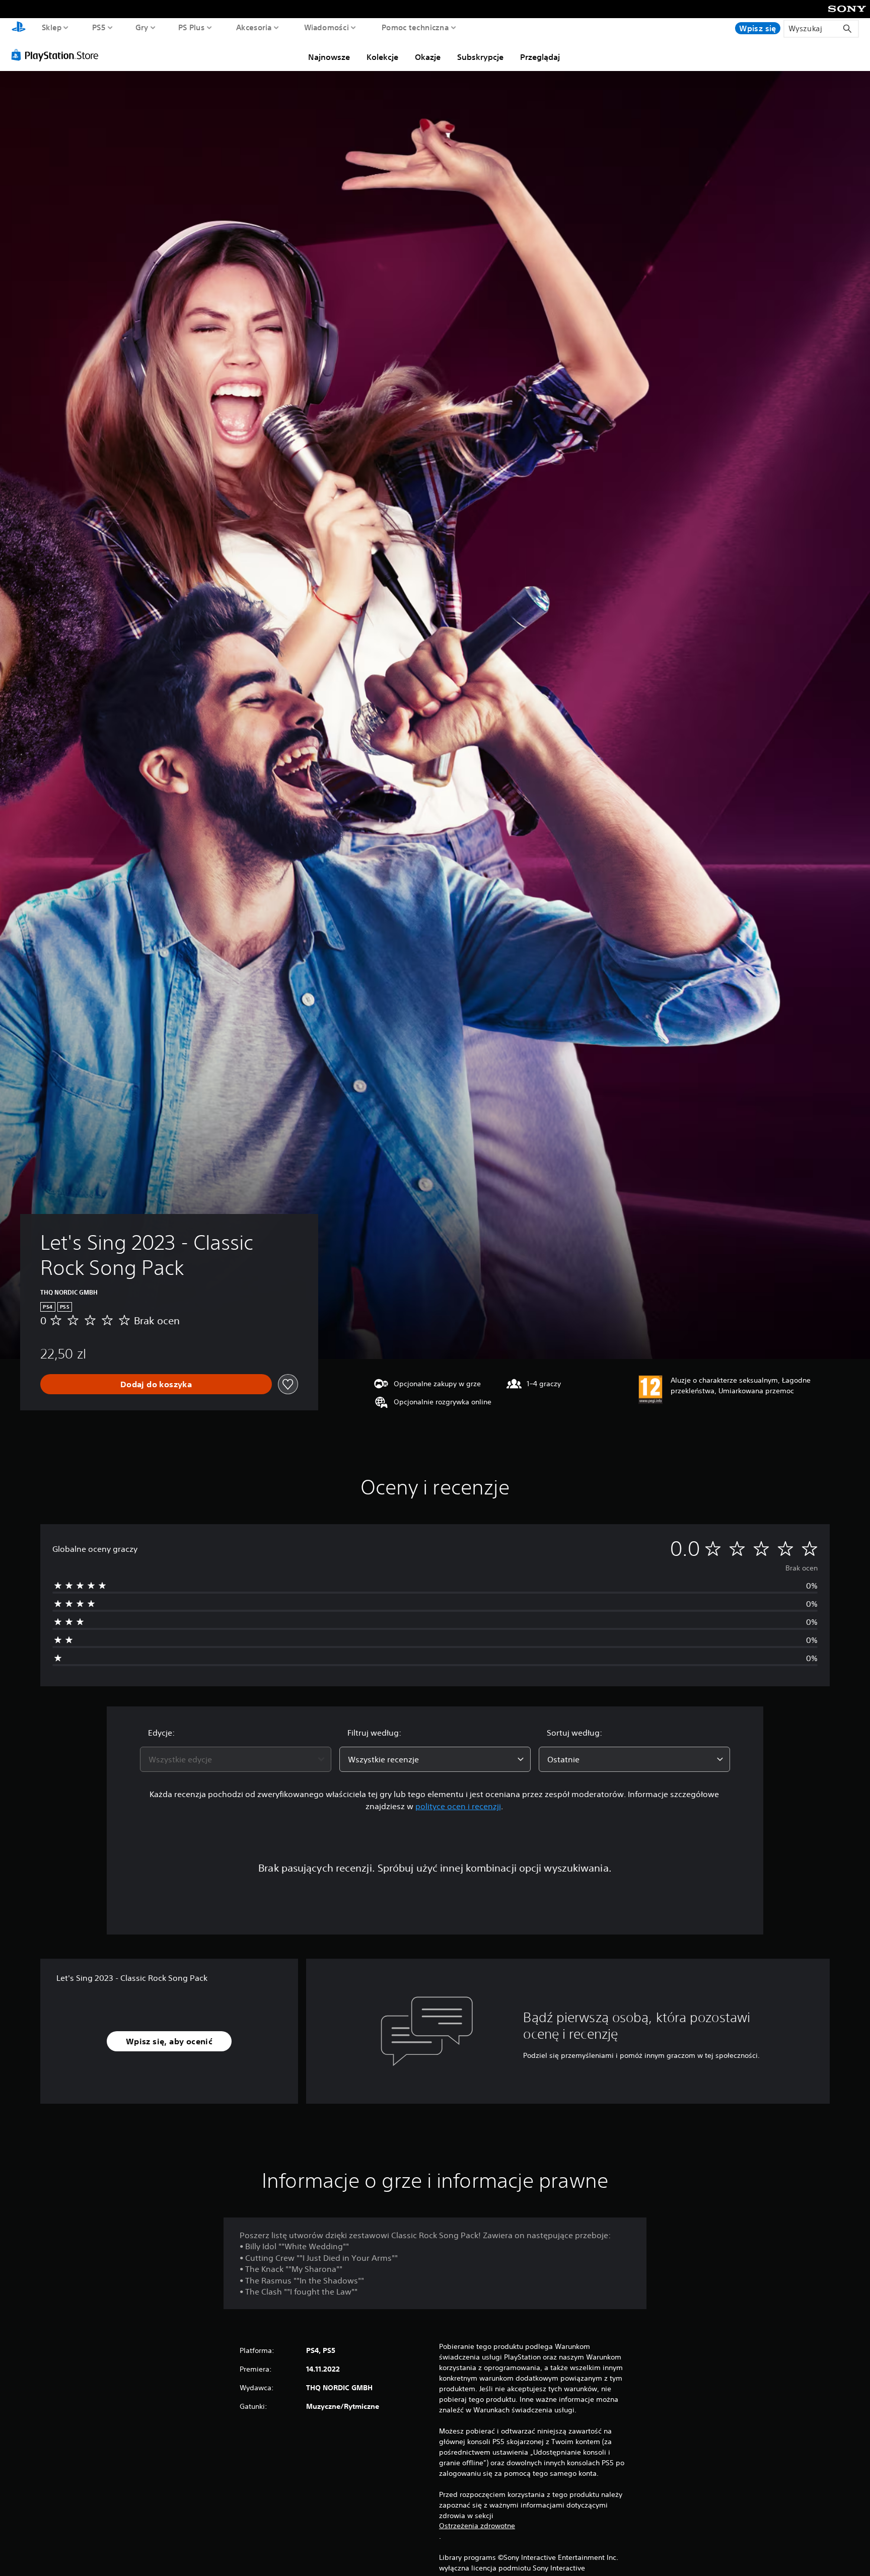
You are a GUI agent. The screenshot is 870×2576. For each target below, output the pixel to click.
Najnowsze (329, 57)
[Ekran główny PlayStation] (19, 28)
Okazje (428, 57)
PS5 (99, 27)
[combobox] (236, 1759)
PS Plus (192, 27)
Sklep (52, 27)
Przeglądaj (540, 57)
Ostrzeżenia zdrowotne (477, 2526)
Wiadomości (326, 27)
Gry (142, 27)
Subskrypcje (480, 57)
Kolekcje (382, 57)
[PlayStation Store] (58, 55)
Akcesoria (254, 27)
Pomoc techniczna (415, 27)
